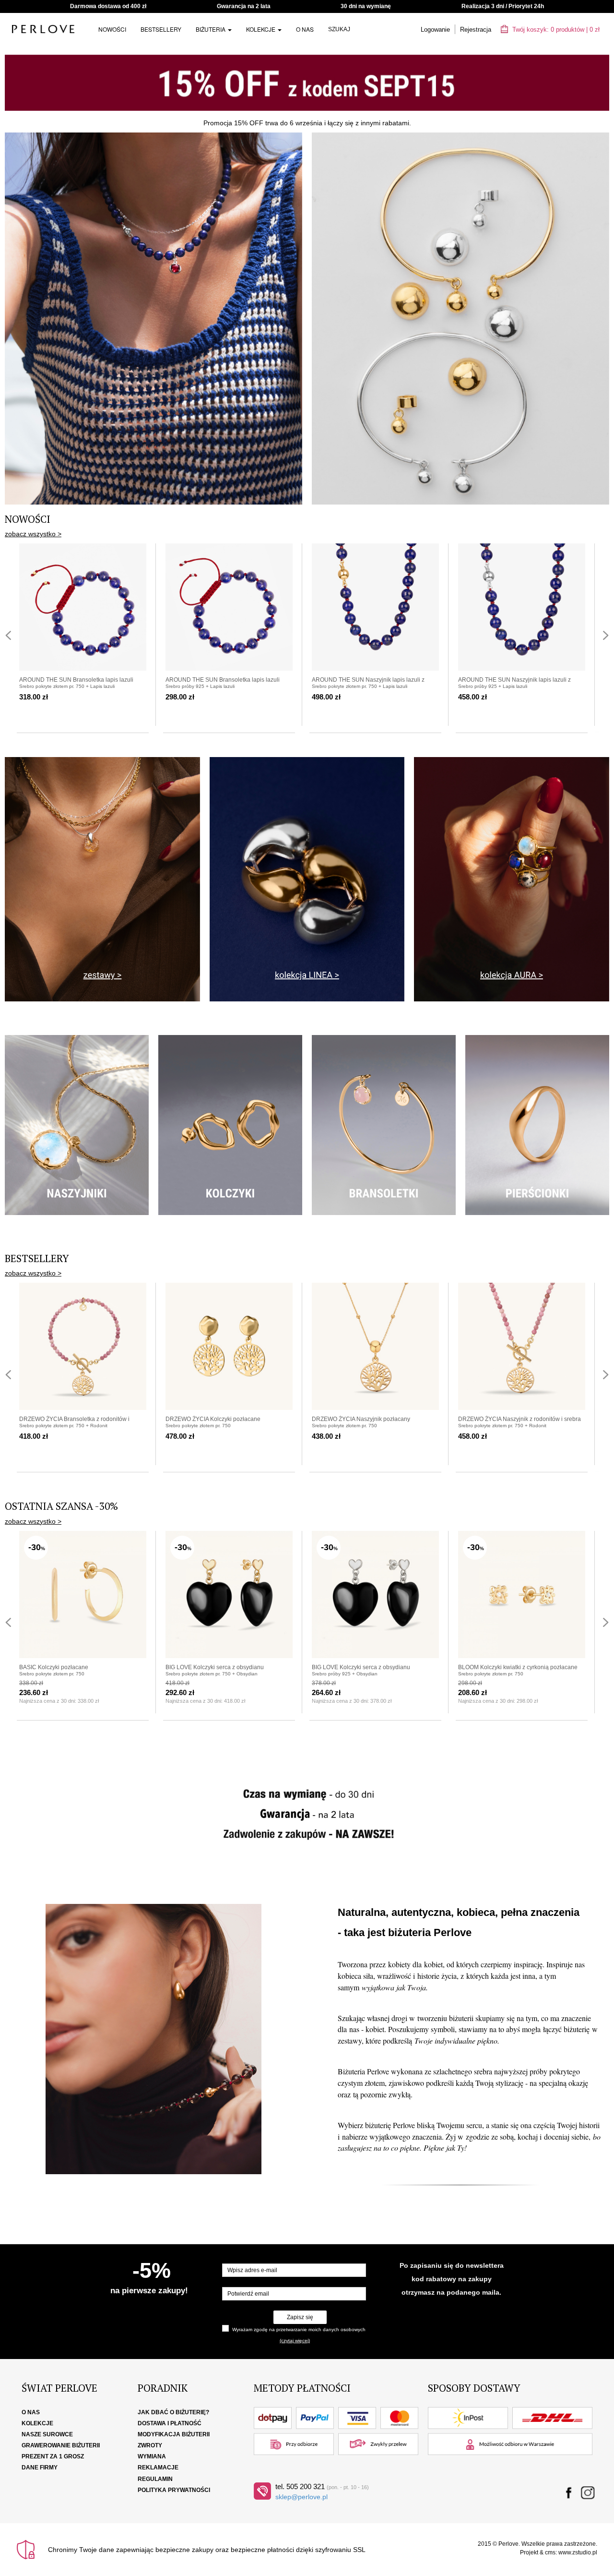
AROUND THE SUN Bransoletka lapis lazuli (76, 680)
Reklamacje (158, 2468)
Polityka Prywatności (174, 2490)
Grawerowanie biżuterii (61, 2445)
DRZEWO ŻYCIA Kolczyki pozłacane (213, 1419)
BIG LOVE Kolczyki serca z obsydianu (215, 1667)
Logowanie (435, 30)
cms (550, 2552)
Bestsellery (161, 29)
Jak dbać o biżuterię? (173, 2412)
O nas (305, 29)
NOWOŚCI (112, 29)
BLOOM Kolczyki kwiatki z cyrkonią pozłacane (518, 1667)
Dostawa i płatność (170, 2423)
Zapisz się (300, 2317)
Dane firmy (40, 2468)
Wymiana (152, 2456)
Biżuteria (211, 29)
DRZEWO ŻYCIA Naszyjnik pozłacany (361, 1419)
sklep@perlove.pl (301, 2497)
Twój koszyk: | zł (555, 30)
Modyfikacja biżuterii (174, 2434)
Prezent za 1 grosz (53, 2456)
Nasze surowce (47, 2434)
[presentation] (8, 635)
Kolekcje (261, 29)
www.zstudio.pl (578, 2552)
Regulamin (155, 2479)
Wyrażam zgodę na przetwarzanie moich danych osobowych (299, 2329)
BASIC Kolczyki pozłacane (54, 1667)
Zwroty (150, 2445)
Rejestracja (476, 30)
